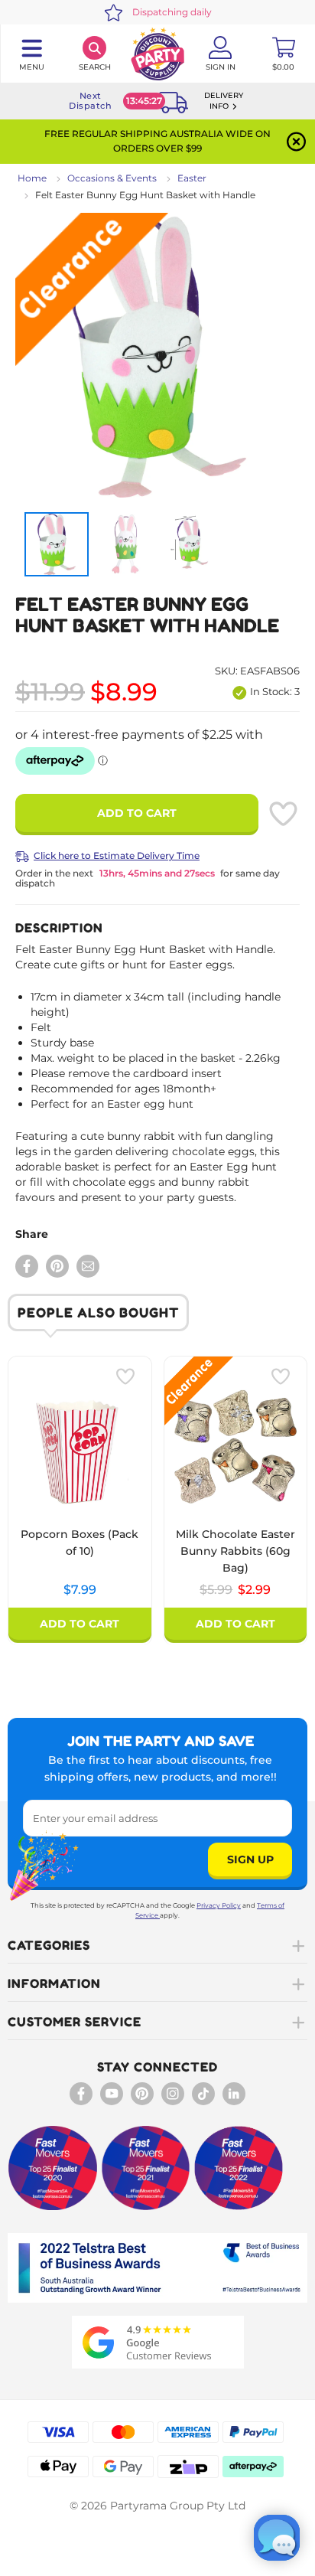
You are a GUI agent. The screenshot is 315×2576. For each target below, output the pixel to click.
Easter (192, 178)
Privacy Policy (219, 1905)
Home (32, 178)
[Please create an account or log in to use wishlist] (283, 814)
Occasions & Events (112, 178)
